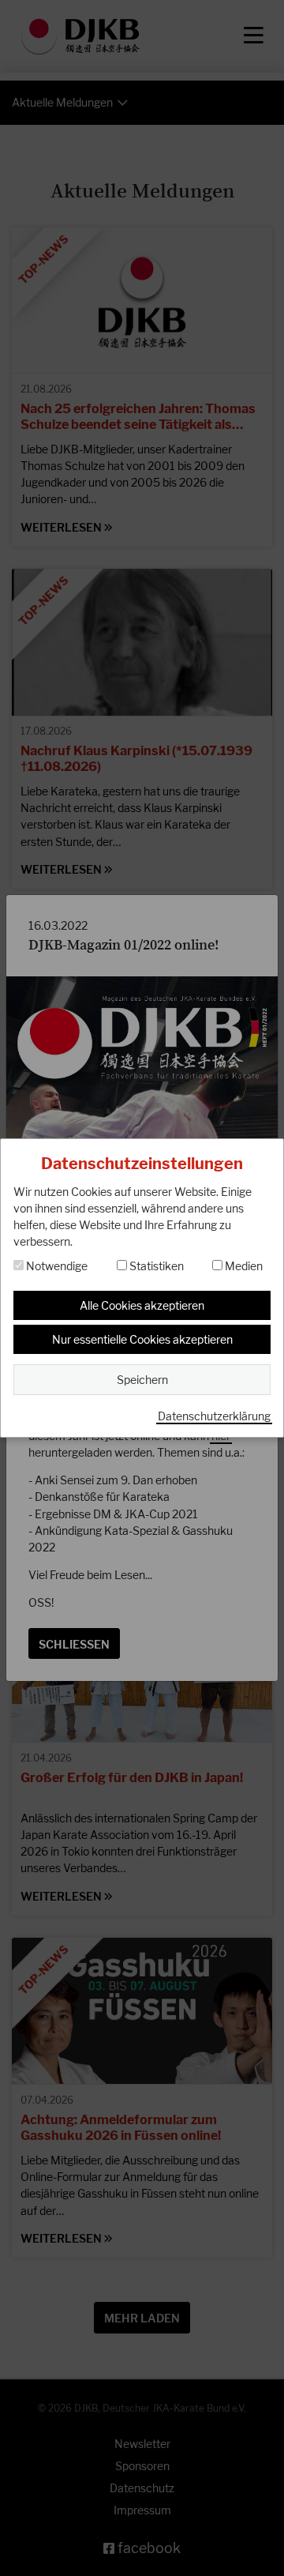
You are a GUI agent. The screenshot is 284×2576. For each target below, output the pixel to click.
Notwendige (56, 1266)
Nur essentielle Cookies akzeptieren (142, 1339)
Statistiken (155, 1266)
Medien (243, 1266)
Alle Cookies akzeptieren (142, 1305)
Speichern (142, 1380)
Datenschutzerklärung (214, 1416)
